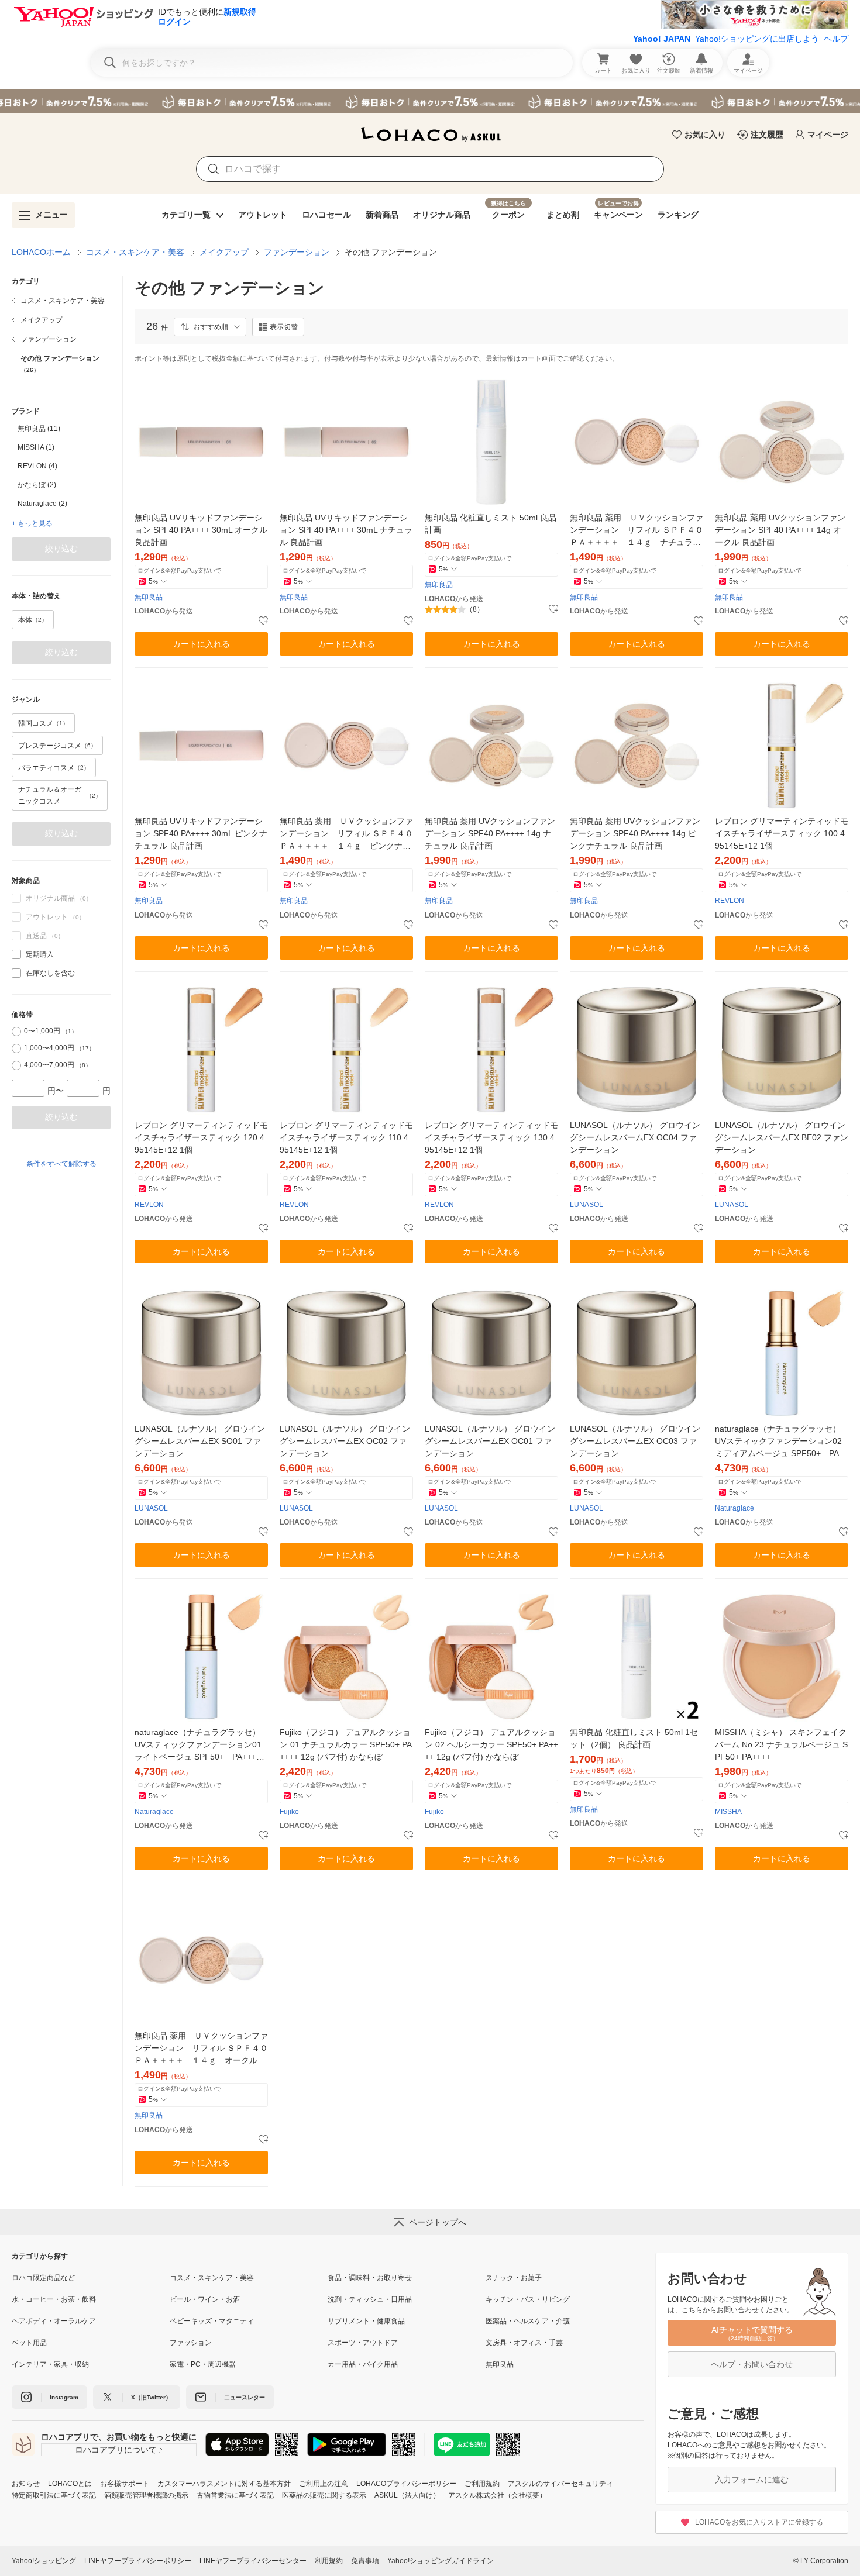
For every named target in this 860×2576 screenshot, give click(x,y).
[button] (210, 327)
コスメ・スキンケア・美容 (135, 252)
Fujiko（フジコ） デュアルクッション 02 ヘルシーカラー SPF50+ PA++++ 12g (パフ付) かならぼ (491, 1744)
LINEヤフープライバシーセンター (253, 2561)
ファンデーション (297, 252)
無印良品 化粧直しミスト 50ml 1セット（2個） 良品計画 (634, 1738)
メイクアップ (224, 252)
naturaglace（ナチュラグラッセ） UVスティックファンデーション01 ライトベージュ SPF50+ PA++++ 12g (201, 1745)
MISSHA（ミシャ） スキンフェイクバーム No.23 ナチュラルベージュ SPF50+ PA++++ (781, 1744)
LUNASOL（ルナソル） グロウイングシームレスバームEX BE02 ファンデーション (782, 1137)
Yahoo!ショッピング (44, 2561)
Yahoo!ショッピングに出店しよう (757, 39)
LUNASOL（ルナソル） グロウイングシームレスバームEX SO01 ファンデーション (200, 1441)
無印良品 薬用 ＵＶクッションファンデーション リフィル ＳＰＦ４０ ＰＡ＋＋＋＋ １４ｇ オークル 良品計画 (201, 2049)
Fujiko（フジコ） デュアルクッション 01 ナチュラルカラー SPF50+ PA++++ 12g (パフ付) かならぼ (346, 1744)
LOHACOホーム (41, 252)
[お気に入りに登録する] (263, 621)
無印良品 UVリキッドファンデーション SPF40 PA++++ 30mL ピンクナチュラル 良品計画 (201, 833)
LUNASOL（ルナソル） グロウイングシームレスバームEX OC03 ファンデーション (635, 1441)
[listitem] (61, 301)
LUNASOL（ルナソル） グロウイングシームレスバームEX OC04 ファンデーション (635, 1137)
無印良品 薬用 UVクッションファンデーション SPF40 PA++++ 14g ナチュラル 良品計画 (490, 833)
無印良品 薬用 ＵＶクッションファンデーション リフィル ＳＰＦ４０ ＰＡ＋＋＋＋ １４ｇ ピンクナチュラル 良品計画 (346, 834)
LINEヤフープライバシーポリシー (138, 2561)
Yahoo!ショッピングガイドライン (441, 2561)
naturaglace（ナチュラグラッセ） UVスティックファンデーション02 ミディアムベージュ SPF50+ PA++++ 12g (782, 1442)
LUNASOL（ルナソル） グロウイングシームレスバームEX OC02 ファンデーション (345, 1441)
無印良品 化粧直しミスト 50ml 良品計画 (491, 524)
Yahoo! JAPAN (662, 39)
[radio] (16, 1032)
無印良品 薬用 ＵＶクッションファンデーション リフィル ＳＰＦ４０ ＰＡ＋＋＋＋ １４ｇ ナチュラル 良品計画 (637, 531)
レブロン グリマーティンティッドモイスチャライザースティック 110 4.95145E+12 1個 (346, 1137)
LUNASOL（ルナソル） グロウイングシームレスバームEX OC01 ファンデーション (490, 1441)
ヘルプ (836, 39)
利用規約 (329, 2561)
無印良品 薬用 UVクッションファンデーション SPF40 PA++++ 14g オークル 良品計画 (780, 530)
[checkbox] (16, 954)
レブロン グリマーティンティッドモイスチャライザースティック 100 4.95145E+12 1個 (782, 833)
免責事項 (365, 2561)
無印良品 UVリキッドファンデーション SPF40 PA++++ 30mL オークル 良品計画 (201, 530)
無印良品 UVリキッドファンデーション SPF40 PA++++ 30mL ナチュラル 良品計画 (346, 530)
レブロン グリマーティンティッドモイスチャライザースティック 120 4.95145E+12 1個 (201, 1137)
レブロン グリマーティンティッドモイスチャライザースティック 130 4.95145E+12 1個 (491, 1137)
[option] (61, 429)
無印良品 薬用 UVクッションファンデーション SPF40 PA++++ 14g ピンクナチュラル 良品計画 (635, 833)
